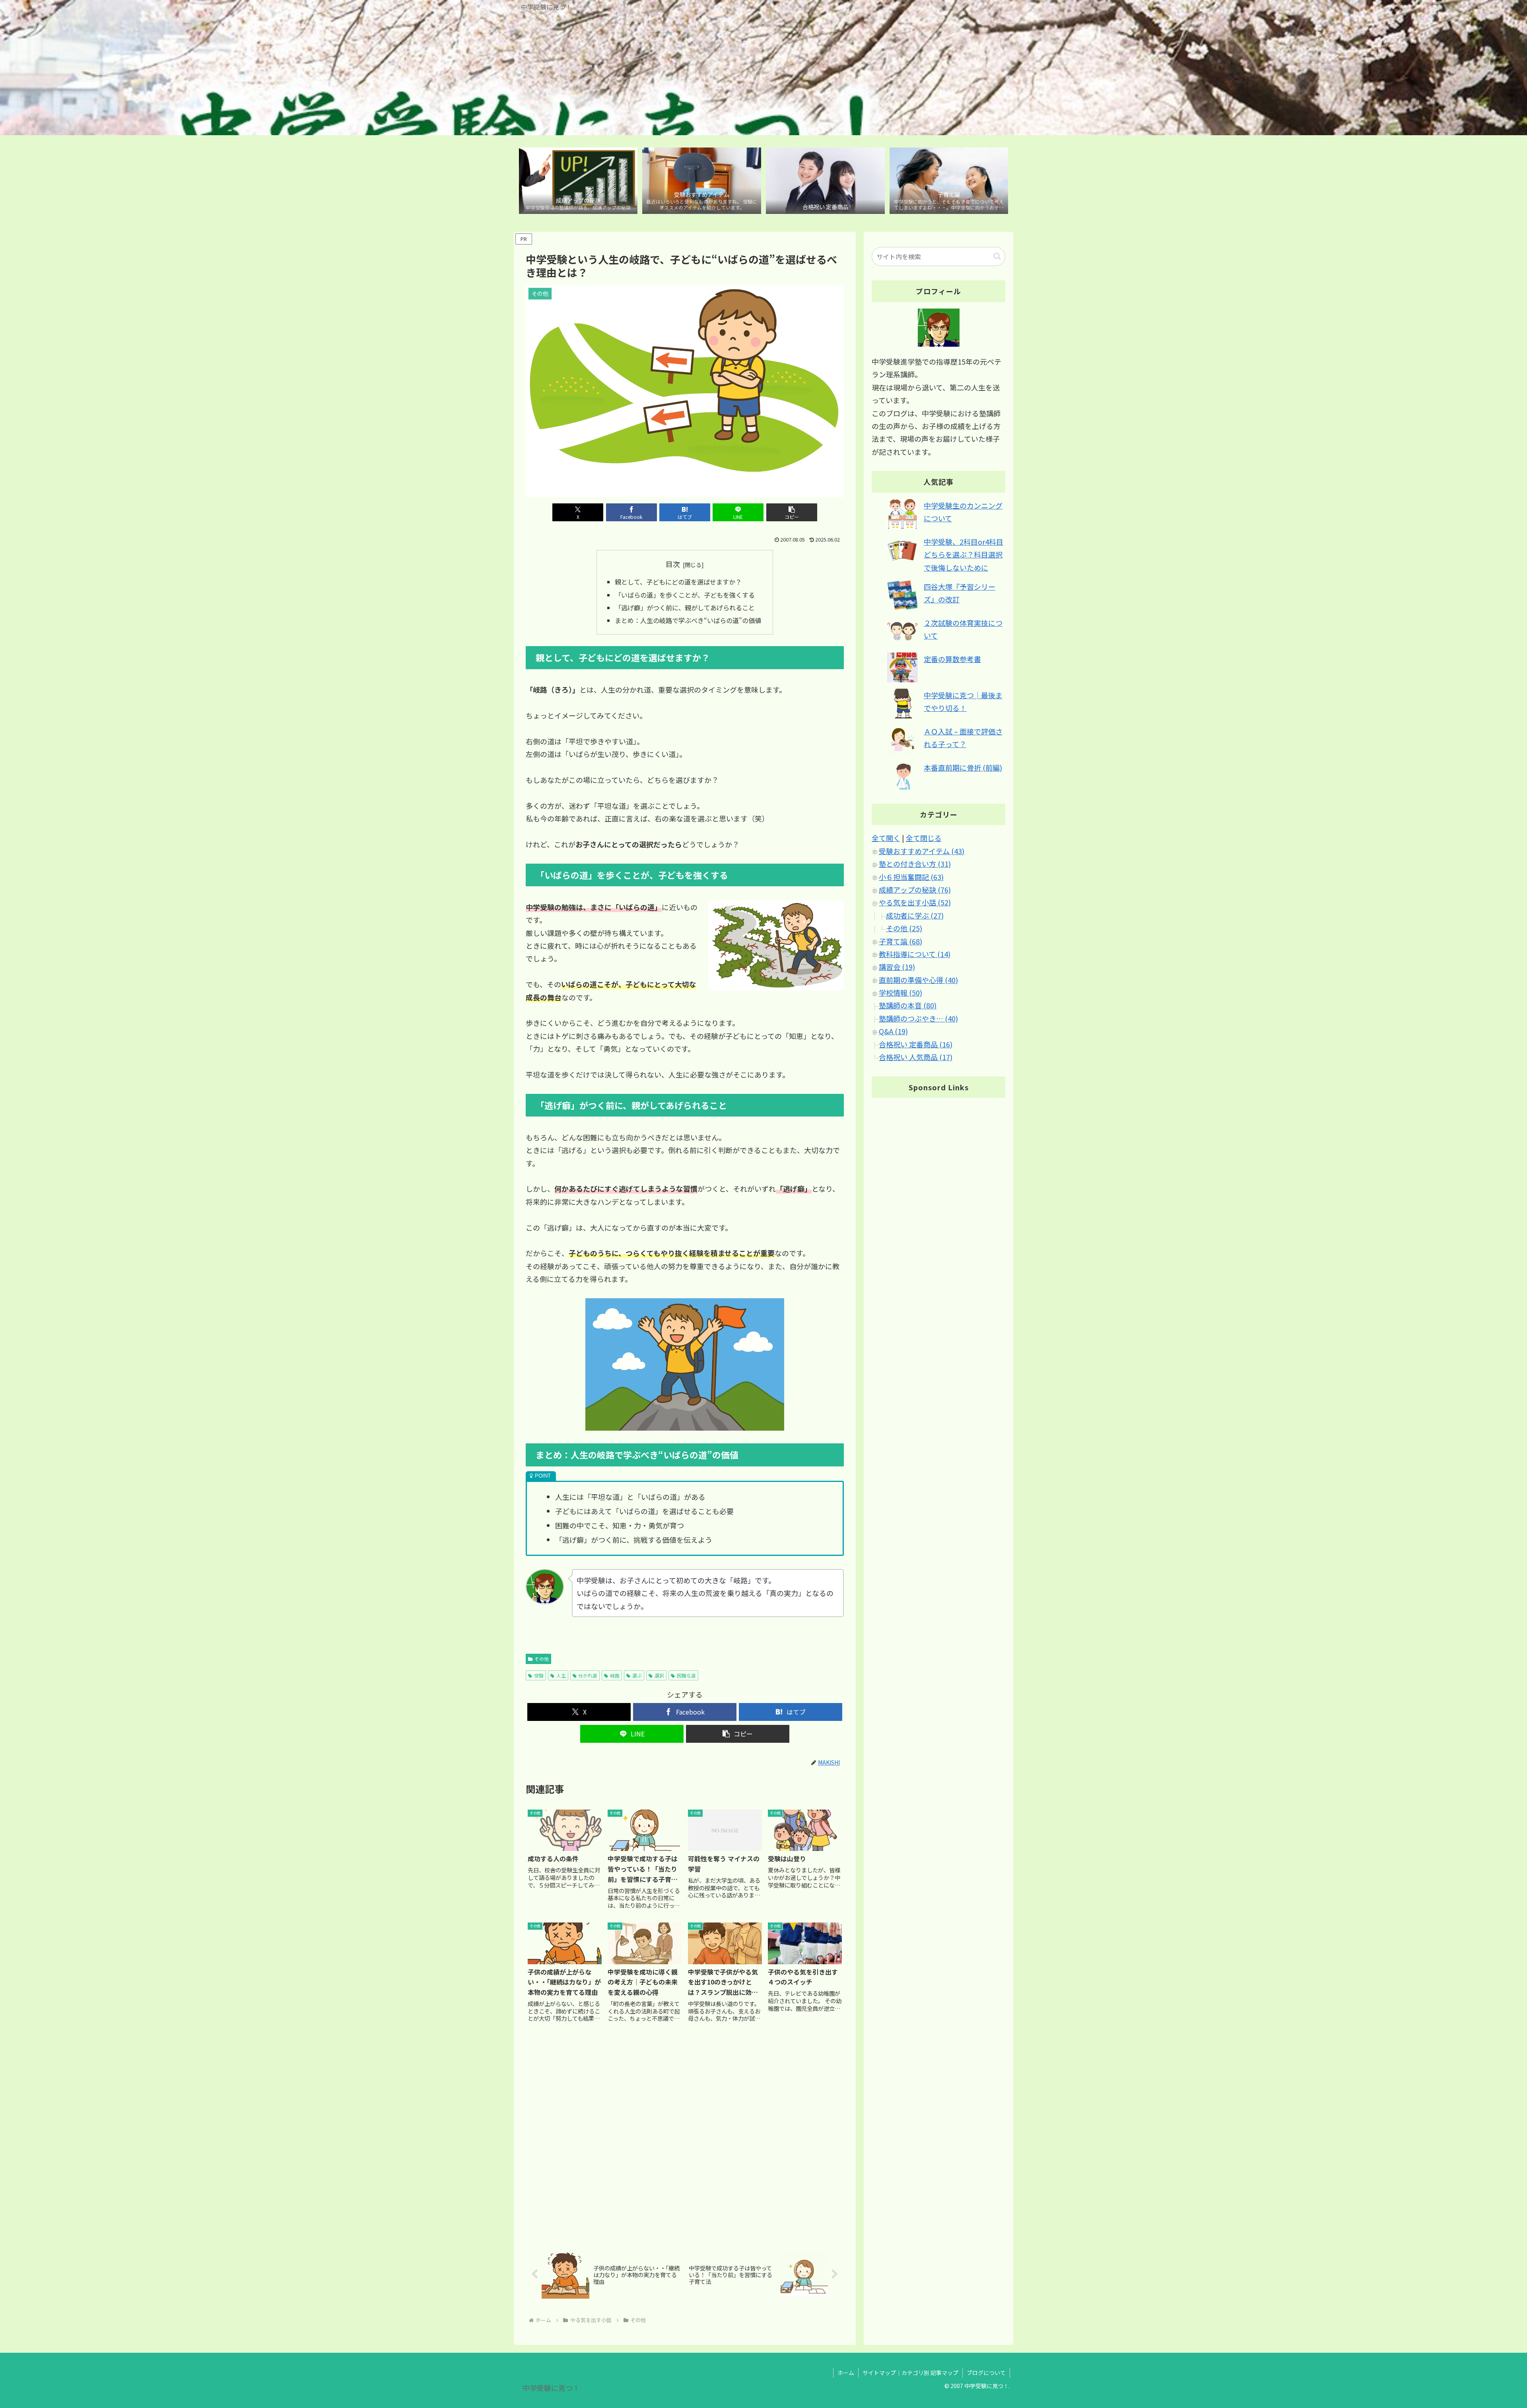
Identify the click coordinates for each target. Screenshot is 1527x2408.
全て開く (886, 838)
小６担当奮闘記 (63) (911, 877)
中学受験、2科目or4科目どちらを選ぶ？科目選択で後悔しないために (964, 554)
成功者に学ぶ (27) (915, 915)
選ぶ (637, 1675)
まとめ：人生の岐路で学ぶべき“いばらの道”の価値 (688, 620)
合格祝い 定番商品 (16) (916, 1044)
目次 (673, 564)
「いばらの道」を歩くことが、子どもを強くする (685, 595)
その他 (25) (904, 928)
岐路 (615, 1675)
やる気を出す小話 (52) (915, 903)
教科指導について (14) (915, 954)
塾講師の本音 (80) (908, 1006)
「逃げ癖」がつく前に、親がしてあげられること (685, 608)
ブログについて (986, 2373)
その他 (542, 1659)
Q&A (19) (893, 1031)
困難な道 (686, 1675)
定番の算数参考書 (952, 659)
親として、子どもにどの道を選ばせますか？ (678, 582)
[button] (792, 512)
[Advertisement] (685, 2136)
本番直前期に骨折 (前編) (963, 767)
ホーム (846, 2373)
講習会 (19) (897, 967)
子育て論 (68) (900, 941)
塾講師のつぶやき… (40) (918, 1018)
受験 (539, 1675)
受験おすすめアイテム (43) (922, 851)
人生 (561, 1675)
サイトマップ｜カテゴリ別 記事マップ (910, 2373)
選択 (659, 1675)
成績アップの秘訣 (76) (915, 889)
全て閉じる (924, 838)
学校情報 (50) (900, 993)
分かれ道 (588, 1675)
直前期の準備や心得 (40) (918, 980)
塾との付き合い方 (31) (915, 864)
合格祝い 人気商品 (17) (916, 1057)
